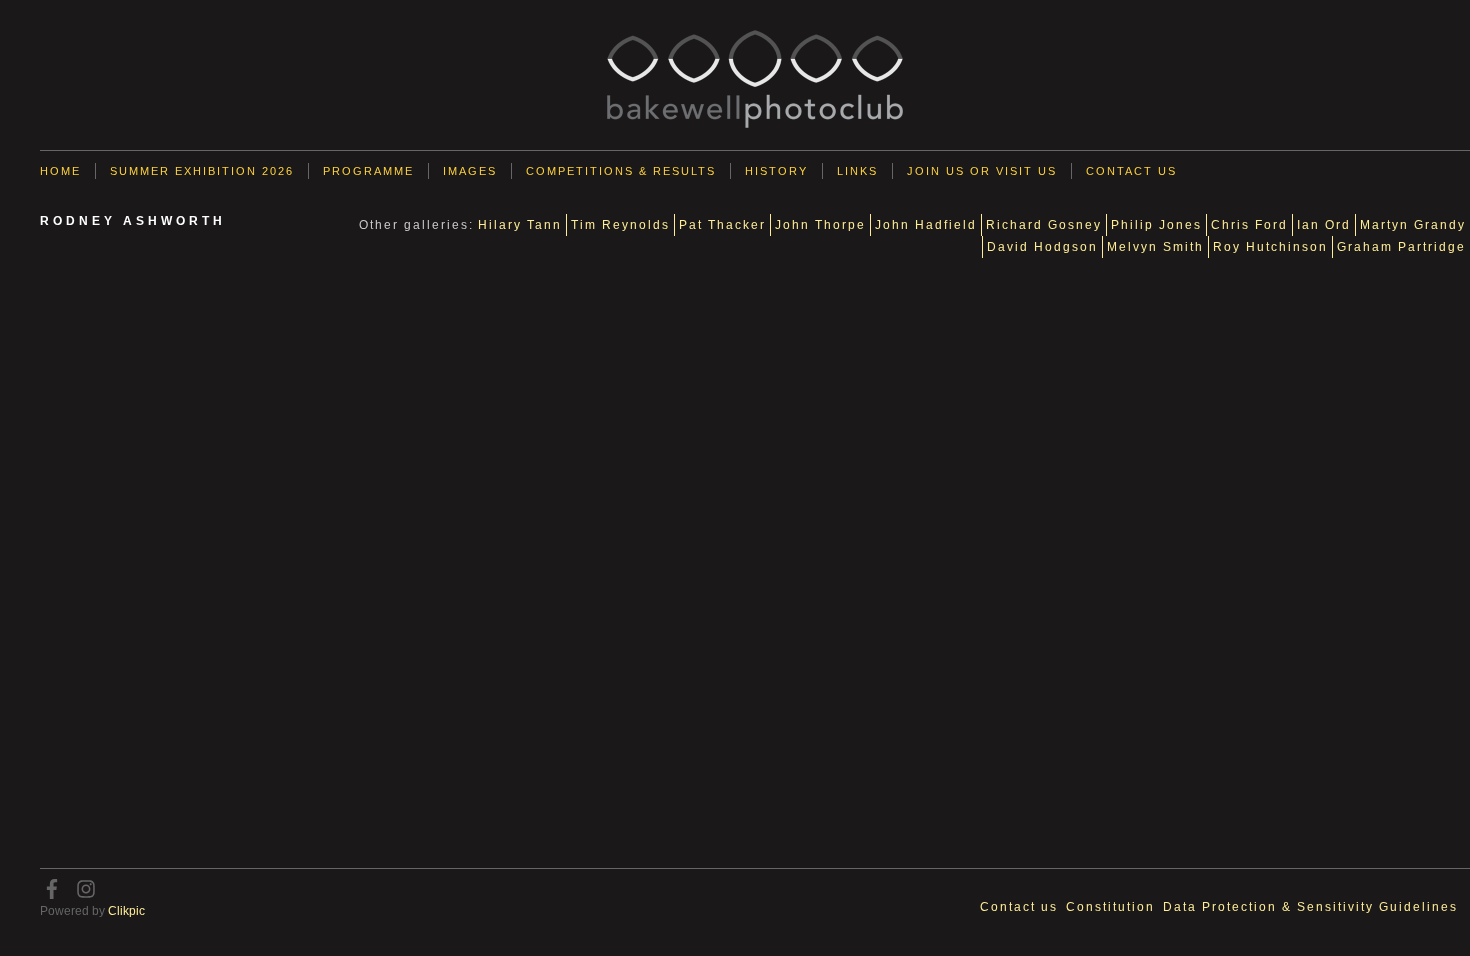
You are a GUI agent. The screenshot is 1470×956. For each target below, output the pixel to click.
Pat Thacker (722, 225)
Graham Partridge (1401, 247)
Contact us (1131, 171)
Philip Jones (1156, 225)
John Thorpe (820, 225)
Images (470, 171)
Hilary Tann (520, 225)
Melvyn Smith (1155, 247)
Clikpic (126, 911)
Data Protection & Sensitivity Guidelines (1310, 907)
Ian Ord (1324, 225)
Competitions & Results (621, 171)
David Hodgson (1042, 247)
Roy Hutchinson (1270, 247)
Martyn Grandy (1413, 225)
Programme (368, 171)
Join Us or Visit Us (982, 171)
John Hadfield (926, 225)
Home (60, 171)
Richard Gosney (1044, 225)
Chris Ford (1249, 225)
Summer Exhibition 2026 (202, 171)
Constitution (1110, 907)
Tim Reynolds (620, 225)
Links (857, 171)
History (776, 171)
